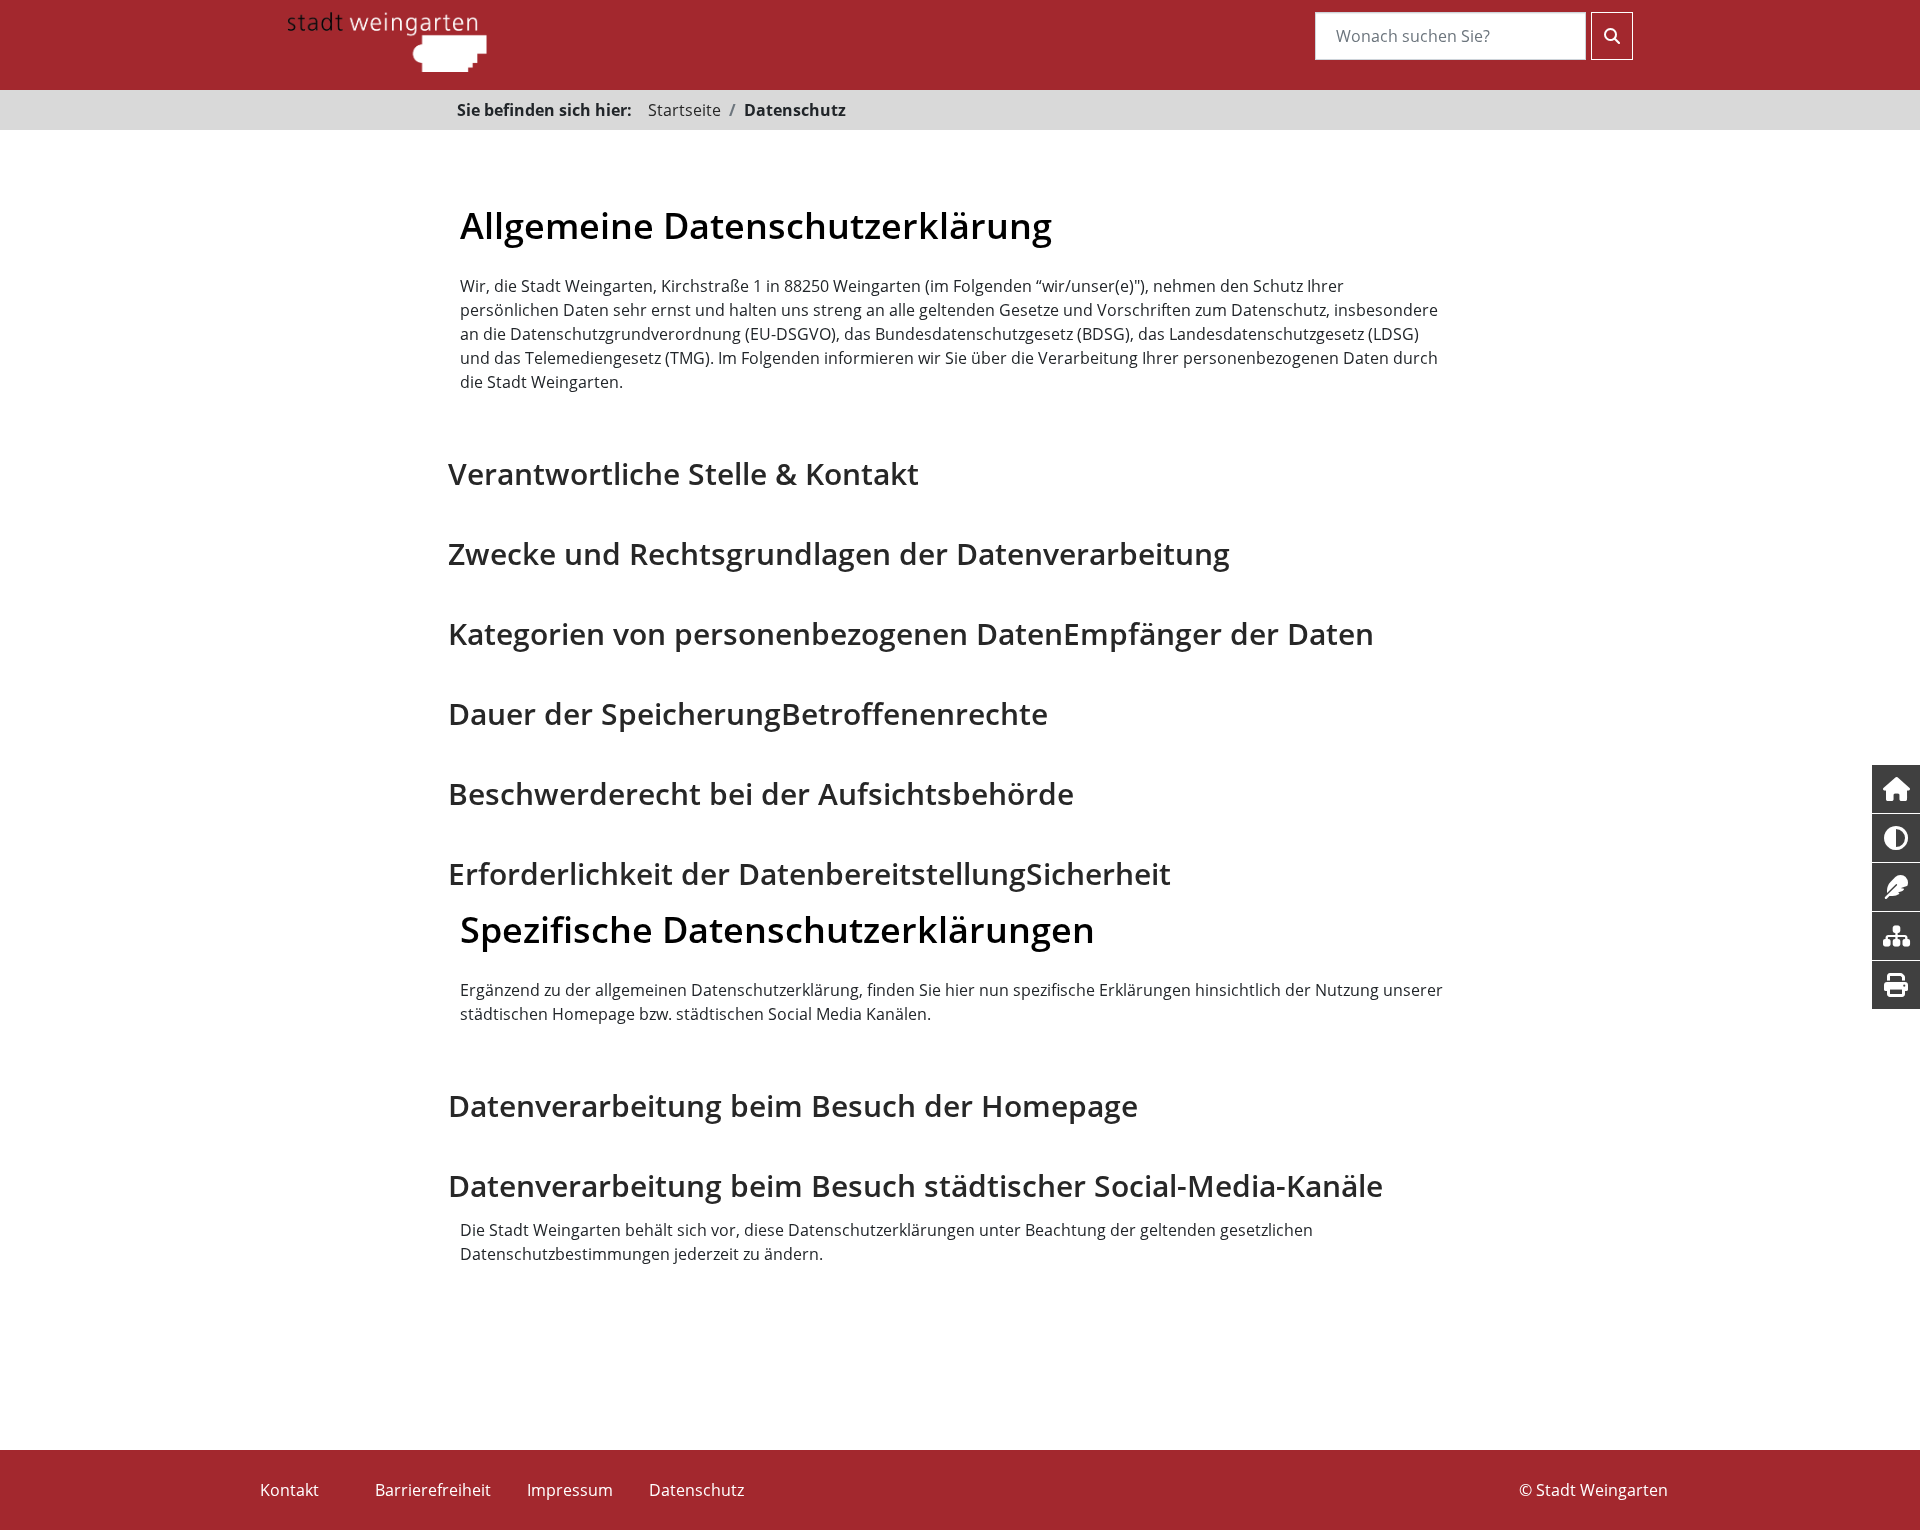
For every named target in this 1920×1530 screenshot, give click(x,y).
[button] (1896, 789)
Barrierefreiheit (433, 1490)
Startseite (684, 110)
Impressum (570, 1490)
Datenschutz (696, 1490)
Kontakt (289, 1490)
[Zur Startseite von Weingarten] (387, 40)
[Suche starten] (1612, 36)
